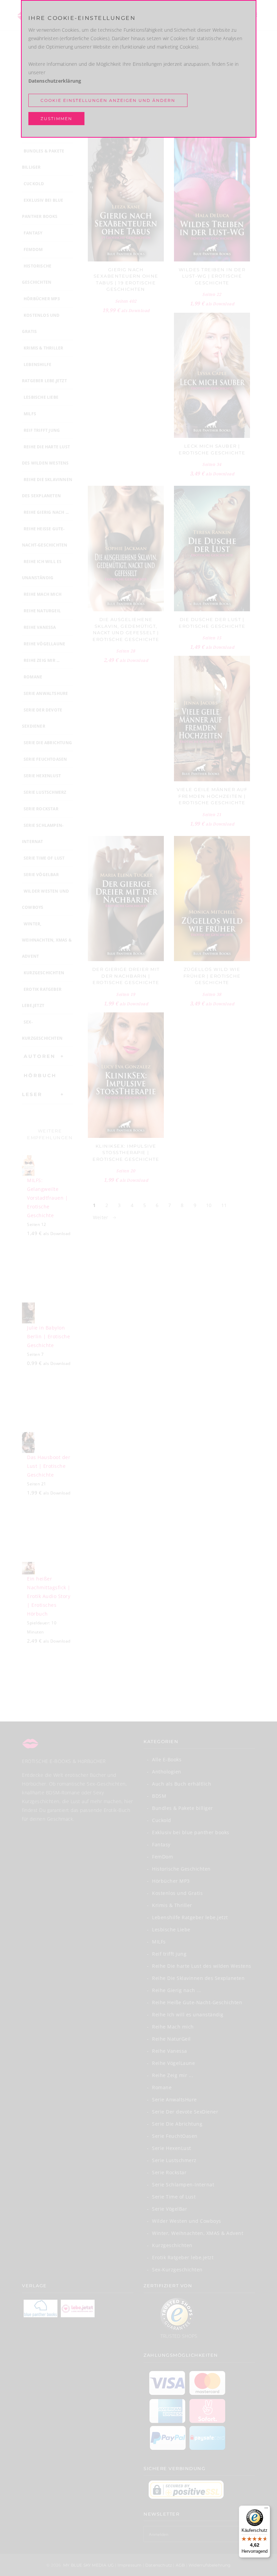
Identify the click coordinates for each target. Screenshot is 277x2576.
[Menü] (266, 2510)
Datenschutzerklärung (55, 81)
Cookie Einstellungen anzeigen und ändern (108, 100)
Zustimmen (56, 119)
